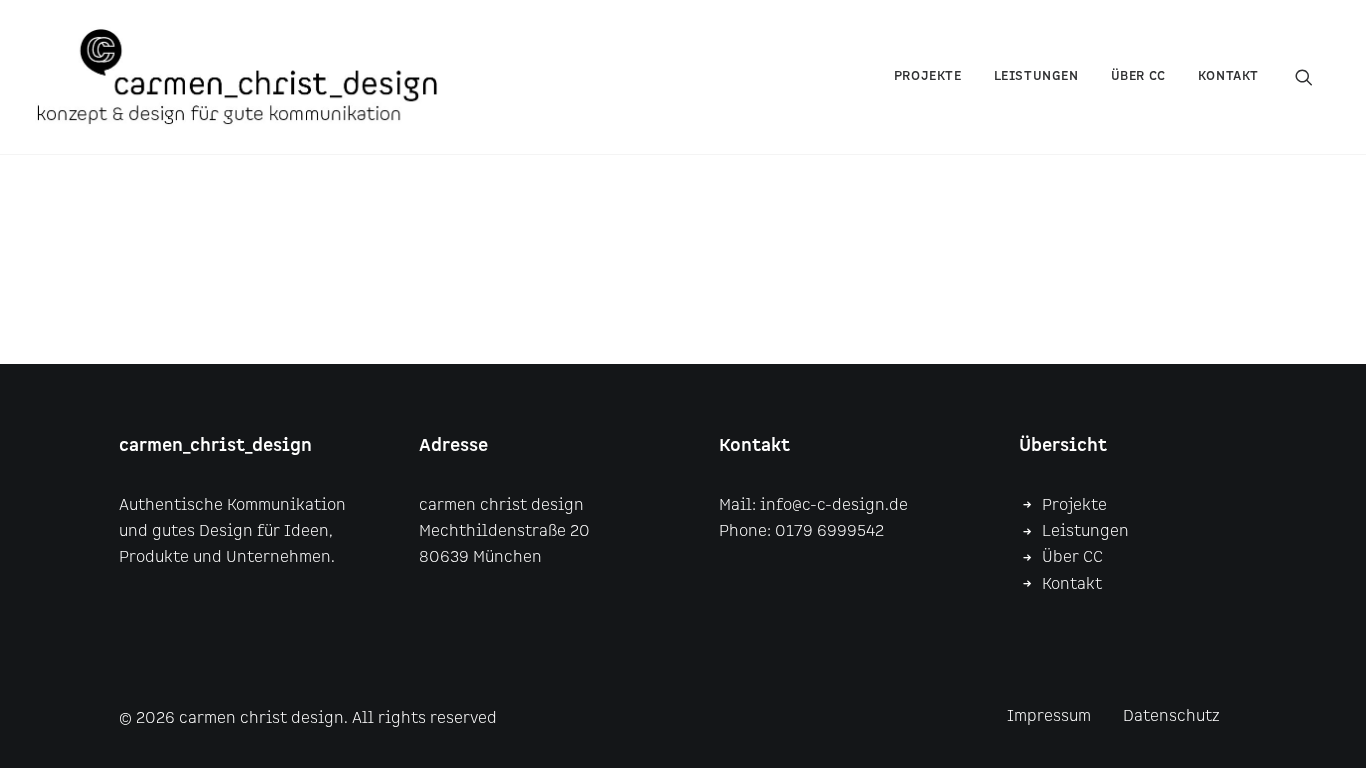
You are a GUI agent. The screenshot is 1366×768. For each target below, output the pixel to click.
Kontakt (1228, 76)
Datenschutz (1171, 716)
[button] (1313, 77)
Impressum (1049, 716)
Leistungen (1036, 76)
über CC (1138, 76)
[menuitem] (928, 77)
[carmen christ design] (237, 77)
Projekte (928, 76)
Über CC (1072, 557)
